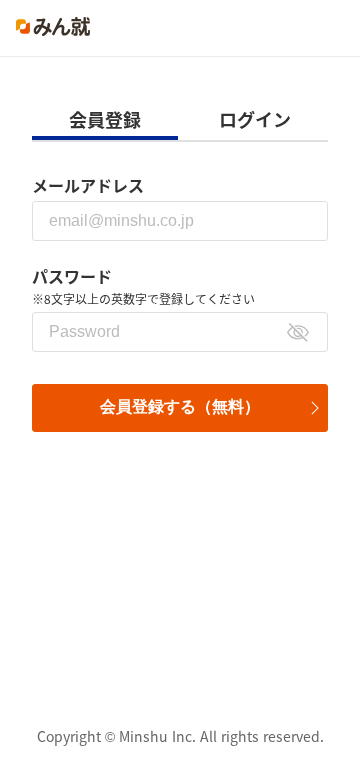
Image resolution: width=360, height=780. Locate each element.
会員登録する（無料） (180, 406)
